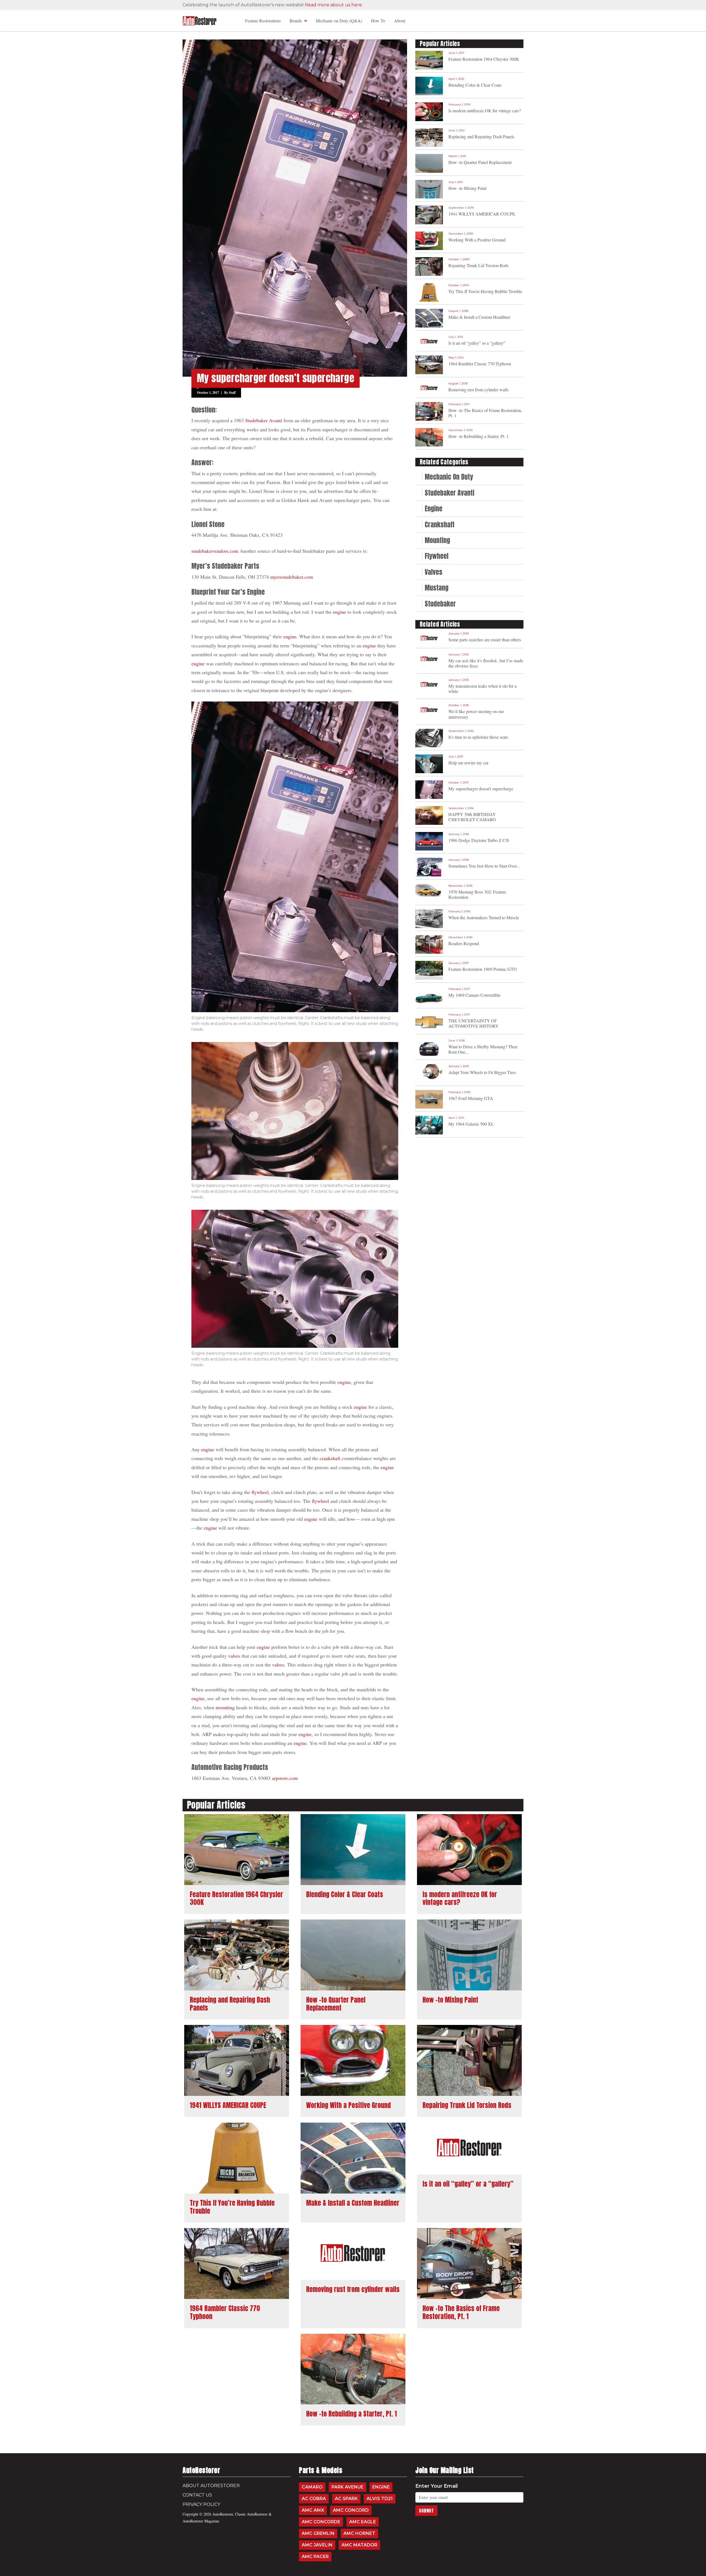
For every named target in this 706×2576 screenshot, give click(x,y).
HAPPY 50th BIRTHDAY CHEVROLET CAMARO (472, 817)
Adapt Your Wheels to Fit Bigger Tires (482, 1072)
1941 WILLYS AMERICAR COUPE (482, 214)
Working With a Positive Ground (477, 240)
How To (378, 21)
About (400, 21)
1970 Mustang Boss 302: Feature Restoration (477, 894)
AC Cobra (314, 2499)
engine (339, 612)
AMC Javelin (317, 2545)
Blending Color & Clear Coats (475, 85)
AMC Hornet (359, 2533)
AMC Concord (351, 2510)
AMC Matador (359, 2545)
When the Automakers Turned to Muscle (484, 917)
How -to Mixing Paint (467, 188)
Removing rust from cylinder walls (478, 390)
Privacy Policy (201, 2504)
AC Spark (346, 2499)
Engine (381, 2487)
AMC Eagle (363, 2522)
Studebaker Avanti (264, 420)
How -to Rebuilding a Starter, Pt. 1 (478, 436)
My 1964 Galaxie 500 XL (471, 1124)
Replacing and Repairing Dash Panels (481, 136)
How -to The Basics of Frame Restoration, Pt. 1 (485, 413)
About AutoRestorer (211, 2486)
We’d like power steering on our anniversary (476, 714)
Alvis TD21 (380, 2499)
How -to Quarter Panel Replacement (480, 162)
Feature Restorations (263, 21)
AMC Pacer (315, 2557)
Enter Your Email (437, 2486)
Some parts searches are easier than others (485, 640)
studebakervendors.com (215, 551)
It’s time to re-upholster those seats (478, 737)
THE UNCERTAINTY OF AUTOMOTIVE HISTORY (474, 1023)
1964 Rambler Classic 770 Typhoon (480, 364)
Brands (296, 21)
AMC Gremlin (318, 2533)
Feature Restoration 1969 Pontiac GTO (483, 969)
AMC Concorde (321, 2522)
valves (234, 1656)
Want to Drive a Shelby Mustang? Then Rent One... (483, 1049)
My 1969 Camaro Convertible (474, 995)
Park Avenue (347, 2487)
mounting (225, 1707)
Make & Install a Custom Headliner (479, 317)
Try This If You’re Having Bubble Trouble (485, 291)
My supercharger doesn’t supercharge (481, 789)
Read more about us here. (334, 5)
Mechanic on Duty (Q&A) (339, 21)
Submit (426, 2511)
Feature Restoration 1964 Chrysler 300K (484, 59)
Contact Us (197, 2495)
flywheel (260, 1492)
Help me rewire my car (468, 763)
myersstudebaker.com (292, 577)
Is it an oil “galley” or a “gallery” (477, 343)
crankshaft (330, 1458)
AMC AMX (313, 2510)
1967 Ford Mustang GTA (471, 1098)
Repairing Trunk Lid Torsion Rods (478, 265)
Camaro (312, 2487)
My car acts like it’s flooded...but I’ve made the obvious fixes (486, 663)
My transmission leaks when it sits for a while (482, 688)
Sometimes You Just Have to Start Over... (484, 866)
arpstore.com (285, 1778)
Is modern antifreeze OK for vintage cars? (485, 111)
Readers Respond (464, 943)
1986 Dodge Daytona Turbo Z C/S (479, 840)
